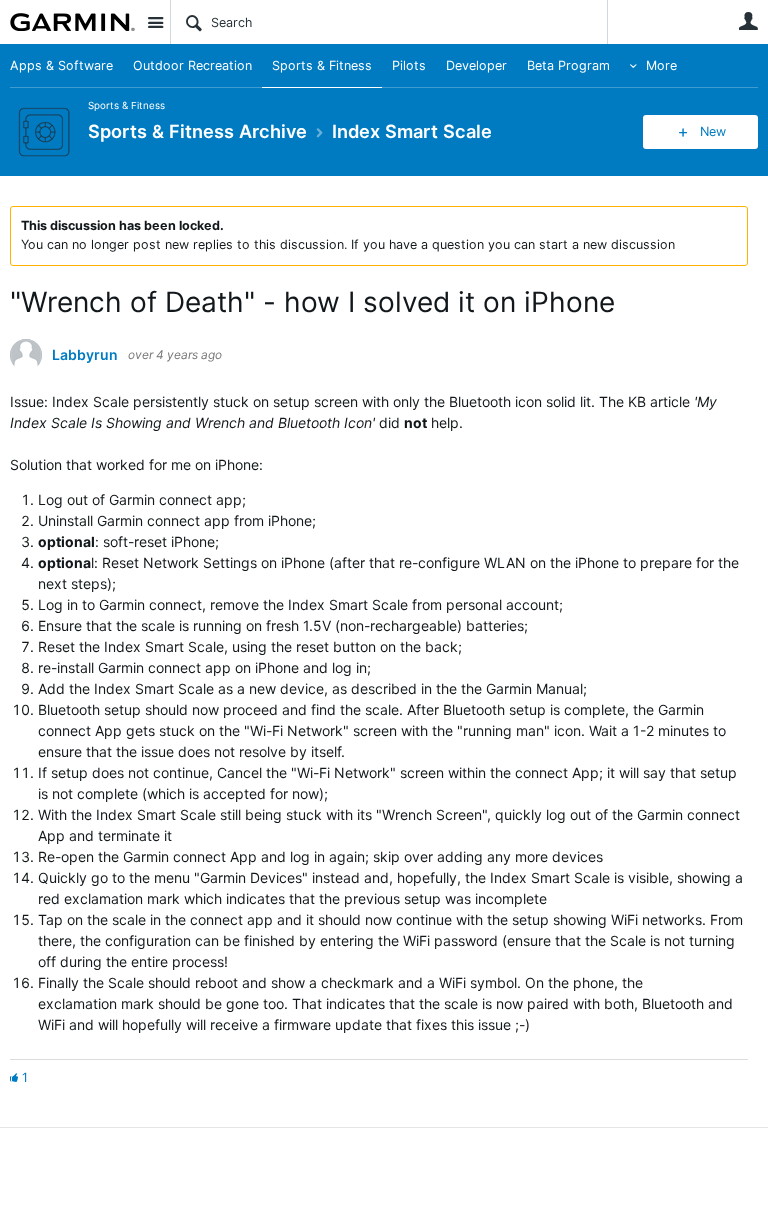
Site (155, 22)
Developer (476, 65)
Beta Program (568, 65)
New (713, 131)
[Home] (72, 22)
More (661, 65)
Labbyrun (85, 355)
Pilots (409, 65)
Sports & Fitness (322, 65)
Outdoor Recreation (192, 65)
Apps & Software (61, 65)
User (748, 21)
